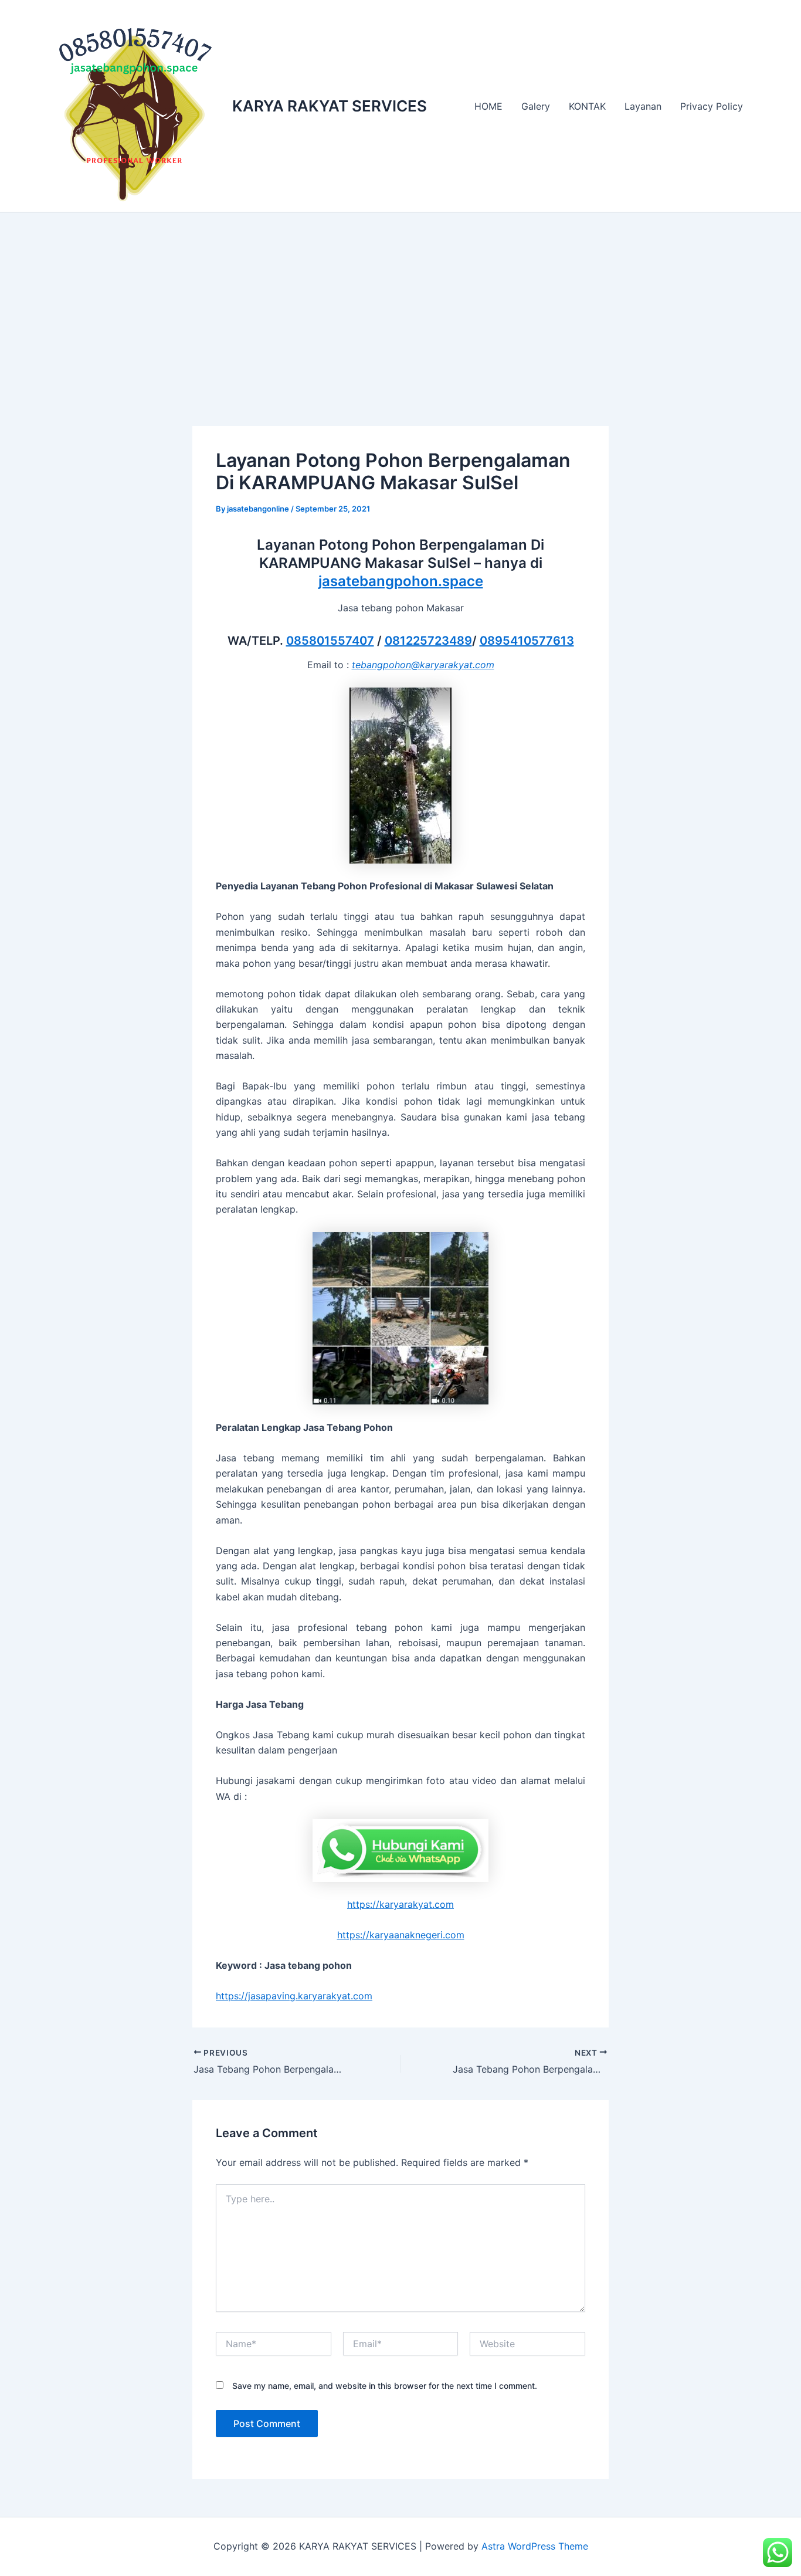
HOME (488, 106)
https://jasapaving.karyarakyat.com (294, 1996)
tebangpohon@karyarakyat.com (423, 665)
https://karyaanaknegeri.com (401, 1935)
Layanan (643, 106)
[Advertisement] (400, 300)
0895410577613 (527, 641)
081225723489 (428, 641)
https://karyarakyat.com (400, 1904)
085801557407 (330, 641)
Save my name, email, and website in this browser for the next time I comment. (385, 2386)
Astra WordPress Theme (535, 2546)
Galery (536, 106)
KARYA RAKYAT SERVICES (330, 106)
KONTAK (587, 106)
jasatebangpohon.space (401, 581)
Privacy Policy (712, 106)
